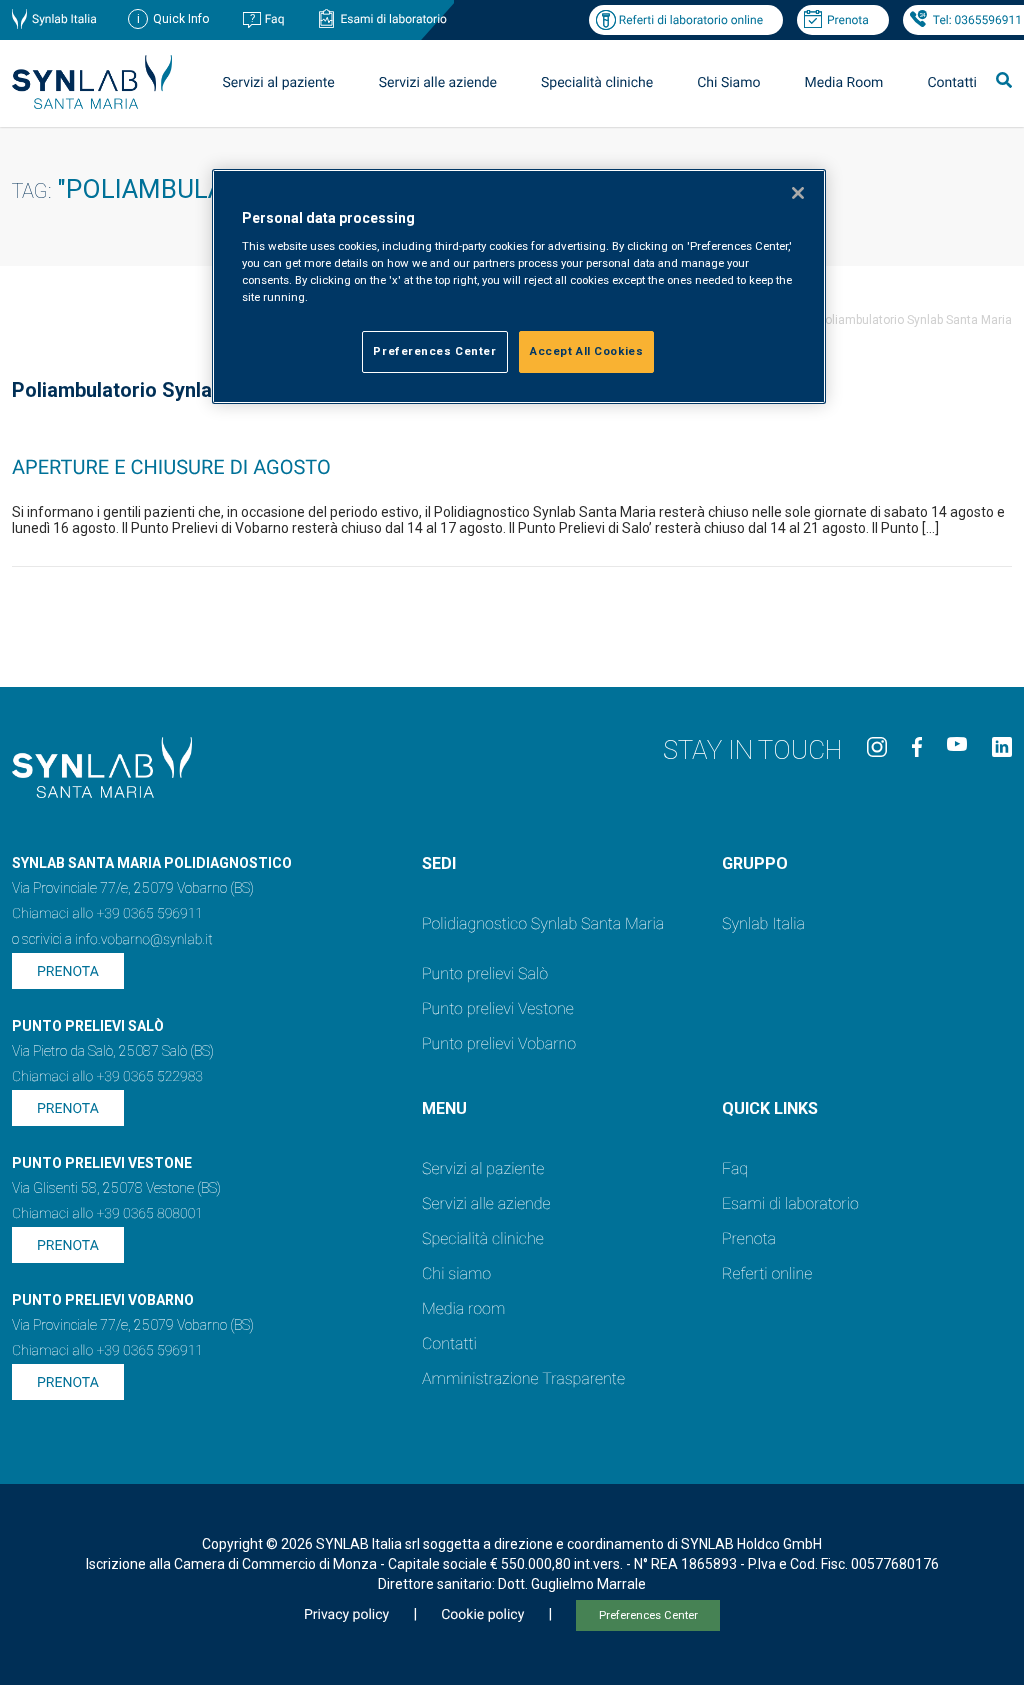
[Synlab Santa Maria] (92, 103)
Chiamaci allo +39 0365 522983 (107, 1077)
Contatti (952, 83)
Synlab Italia (64, 19)
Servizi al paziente (483, 1168)
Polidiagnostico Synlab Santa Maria (543, 923)
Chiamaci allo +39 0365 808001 (107, 1214)
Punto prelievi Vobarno (499, 1043)
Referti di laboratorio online (691, 20)
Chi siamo (456, 1273)
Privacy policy (346, 1615)
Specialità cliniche (597, 83)
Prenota (848, 20)
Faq (275, 19)
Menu (444, 1108)
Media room (463, 1308)
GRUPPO (755, 863)
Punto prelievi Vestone (498, 1008)
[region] (519, 287)
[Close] (798, 193)
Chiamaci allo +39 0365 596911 (107, 914)
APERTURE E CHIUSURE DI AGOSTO (171, 467)
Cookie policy (482, 1615)
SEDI (439, 863)
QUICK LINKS (770, 1108)
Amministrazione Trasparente (523, 1378)
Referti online (767, 1273)
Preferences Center (648, 1615)
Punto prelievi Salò (485, 973)
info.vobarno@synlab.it (144, 940)
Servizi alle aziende (486, 1203)
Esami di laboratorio (393, 19)
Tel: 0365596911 (977, 20)
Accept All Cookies (586, 351)
